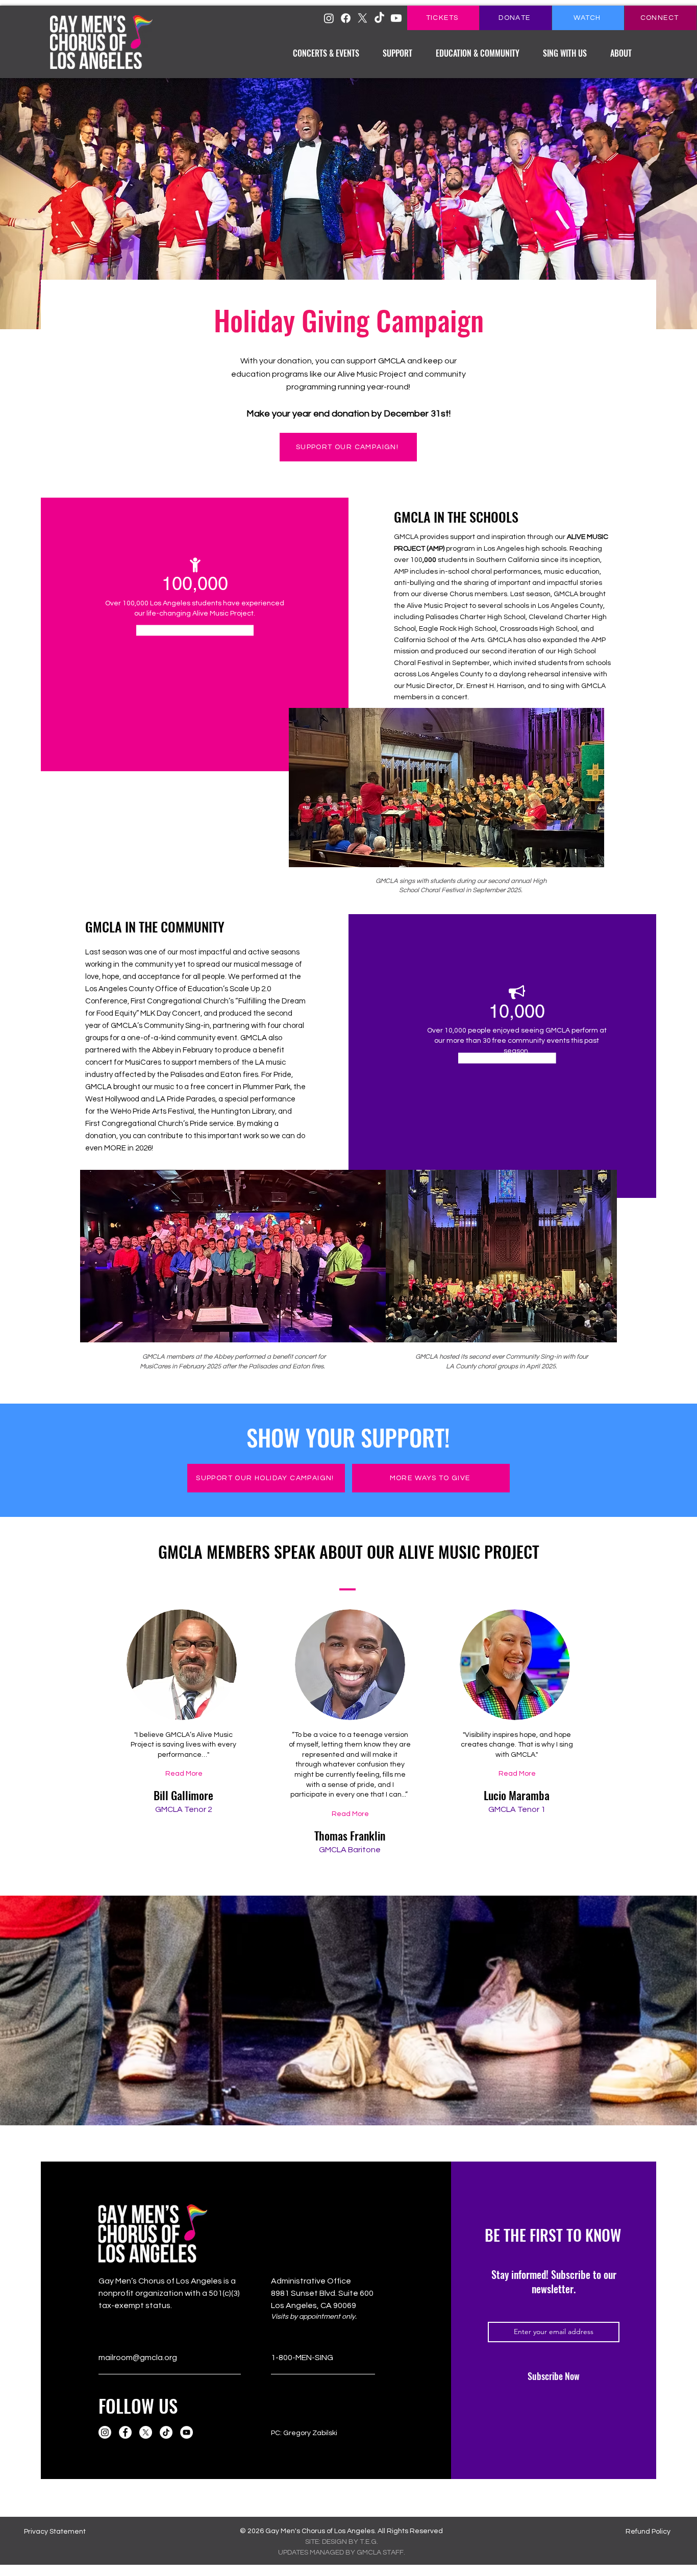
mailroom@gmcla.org (138, 2358)
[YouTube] (186, 2432)
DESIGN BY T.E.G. (350, 2542)
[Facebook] (125, 2432)
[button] (326, 49)
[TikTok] (379, 18)
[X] (363, 18)
